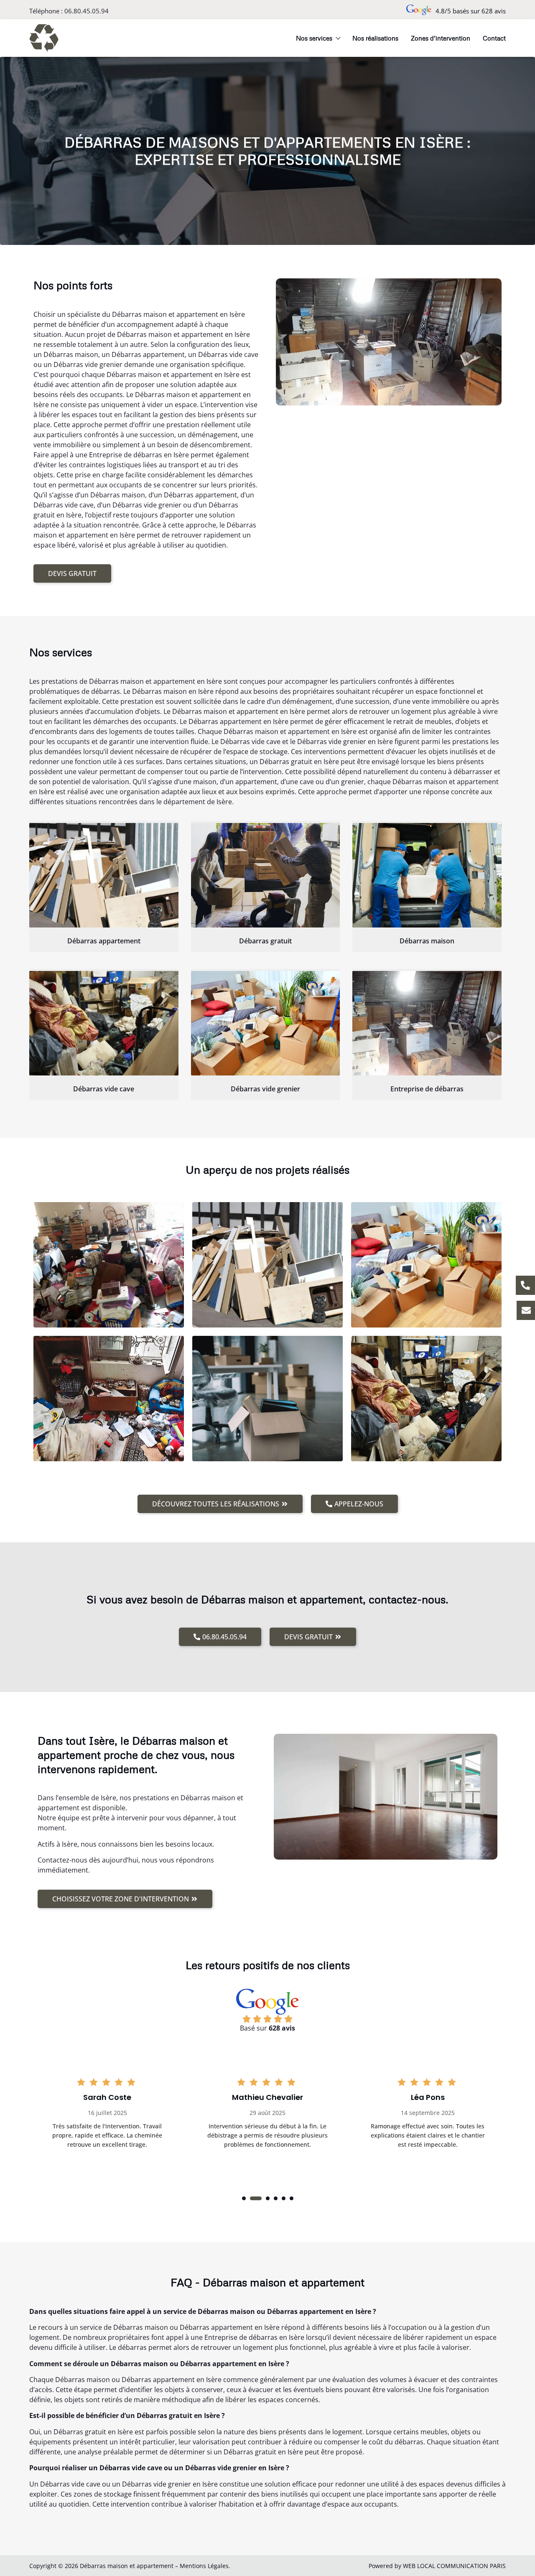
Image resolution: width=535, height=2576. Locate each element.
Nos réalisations (375, 38)
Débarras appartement (104, 941)
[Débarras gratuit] (266, 875)
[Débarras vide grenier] (266, 1023)
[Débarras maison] (427, 875)
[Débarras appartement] (104, 875)
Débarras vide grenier (265, 1089)
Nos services (314, 38)
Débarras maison (427, 941)
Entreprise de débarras (427, 1089)
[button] (244, 2198)
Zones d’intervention (441, 38)
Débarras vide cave (104, 1089)
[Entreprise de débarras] (427, 1023)
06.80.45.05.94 (87, 11)
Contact (494, 38)
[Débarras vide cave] (104, 1023)
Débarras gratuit (265, 941)
